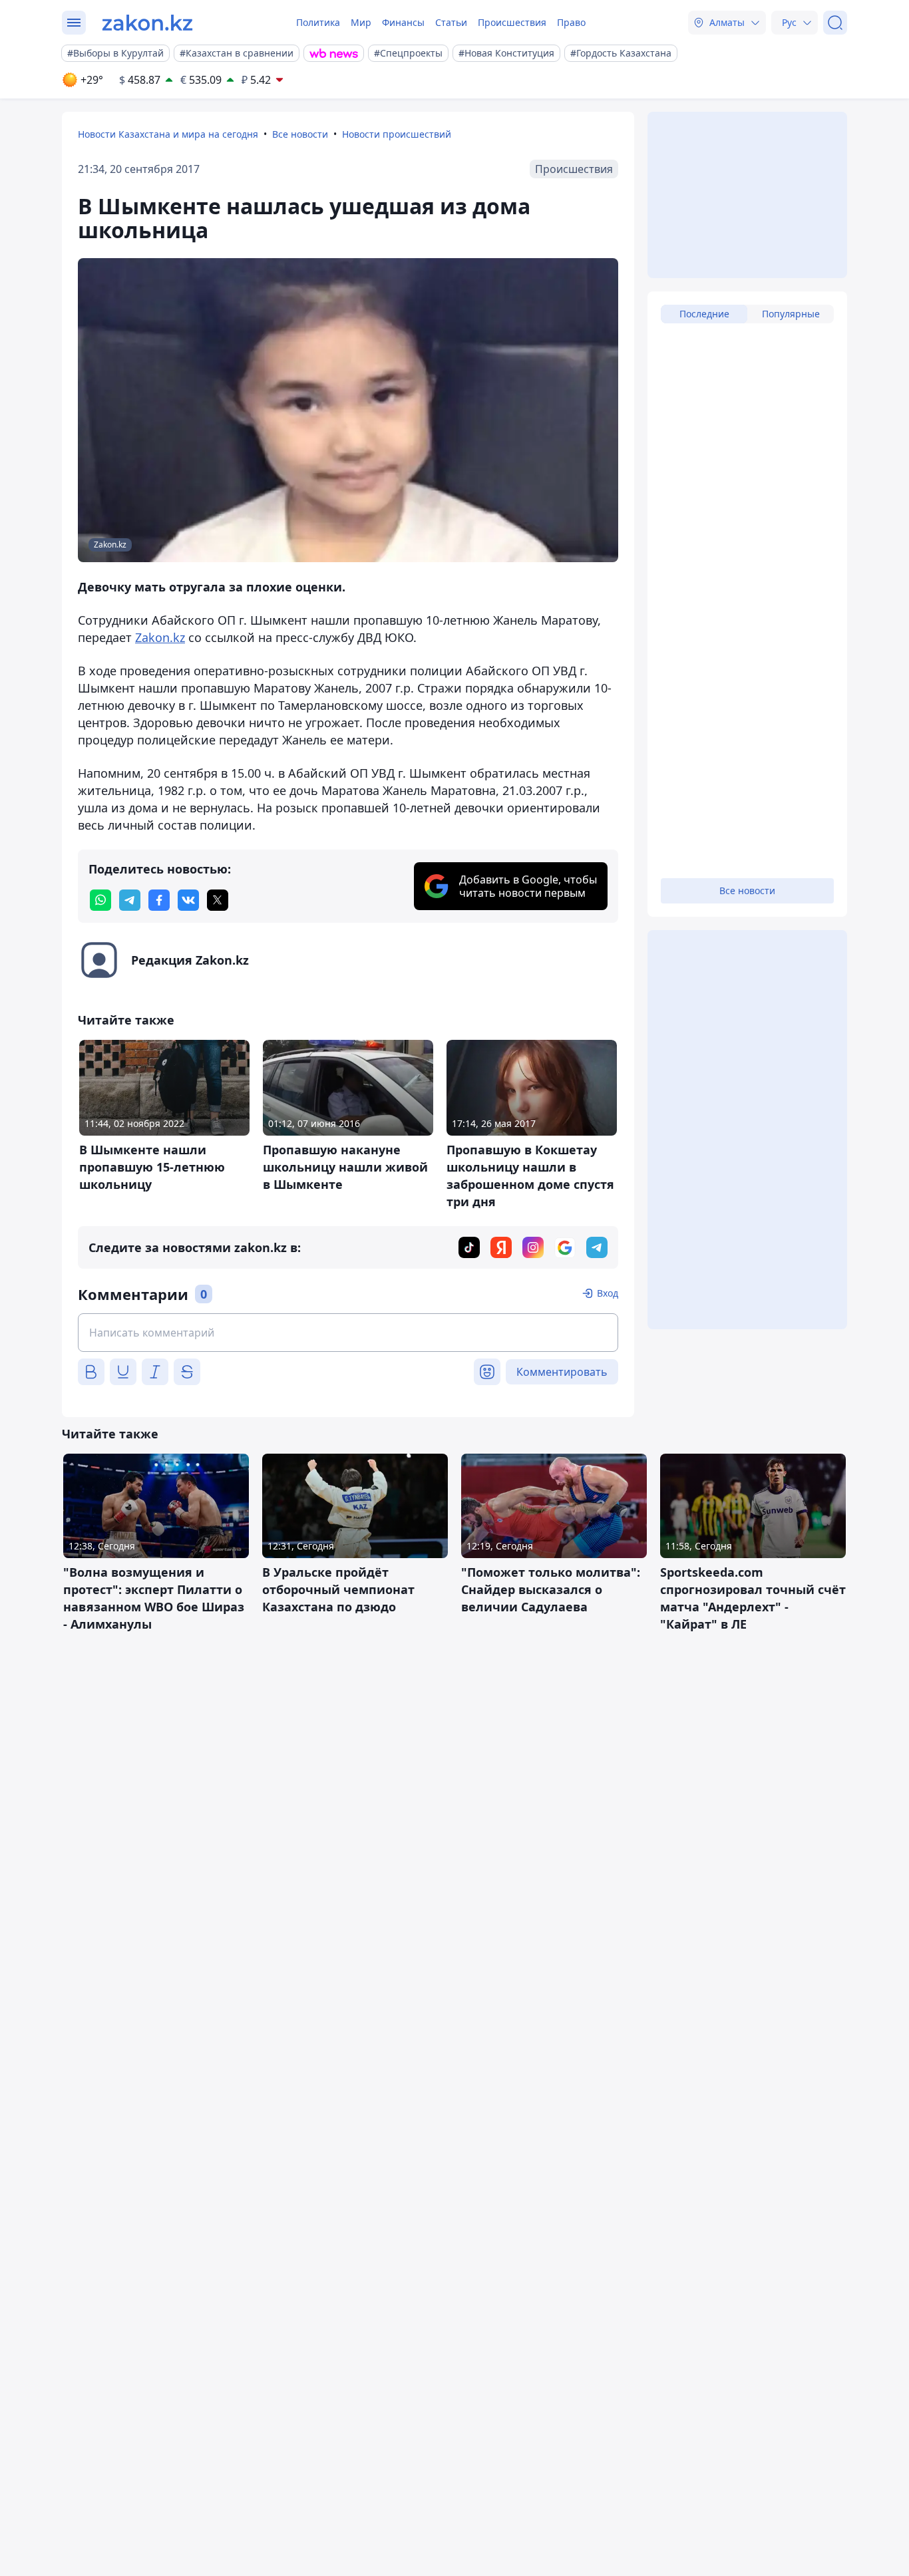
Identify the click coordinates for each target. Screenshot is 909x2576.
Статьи (451, 22)
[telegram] (130, 900)
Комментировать (562, 1372)
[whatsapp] (100, 900)
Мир (361, 22)
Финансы (403, 22)
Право (571, 22)
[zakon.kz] (147, 23)
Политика (318, 22)
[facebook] (159, 900)
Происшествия (512, 22)
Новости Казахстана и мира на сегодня (168, 134)
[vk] (188, 900)
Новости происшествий (397, 134)
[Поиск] (835, 23)
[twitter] (218, 900)
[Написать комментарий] (348, 1333)
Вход (608, 1293)
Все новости (300, 134)
